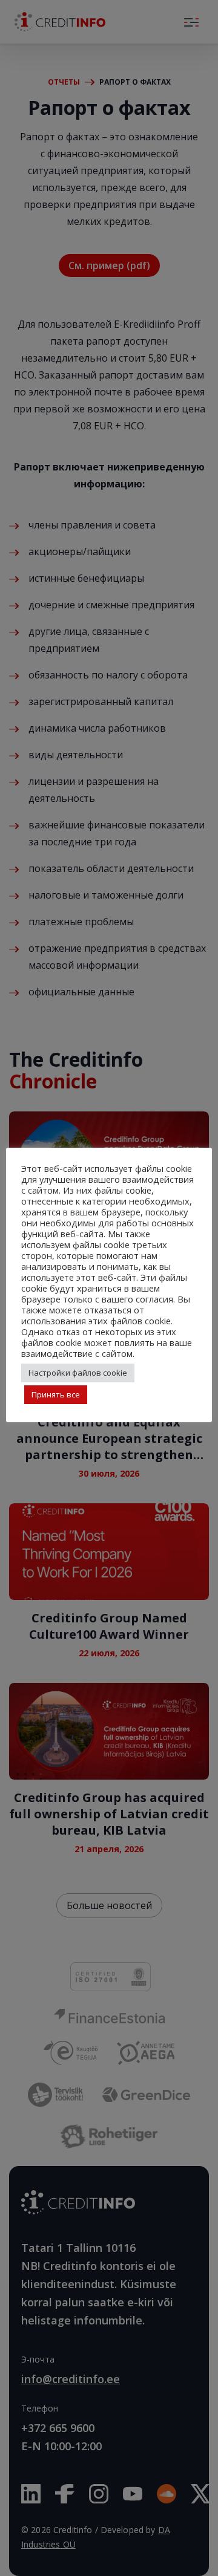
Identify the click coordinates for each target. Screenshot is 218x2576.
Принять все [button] (56, 1394)
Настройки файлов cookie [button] (78, 1373)
